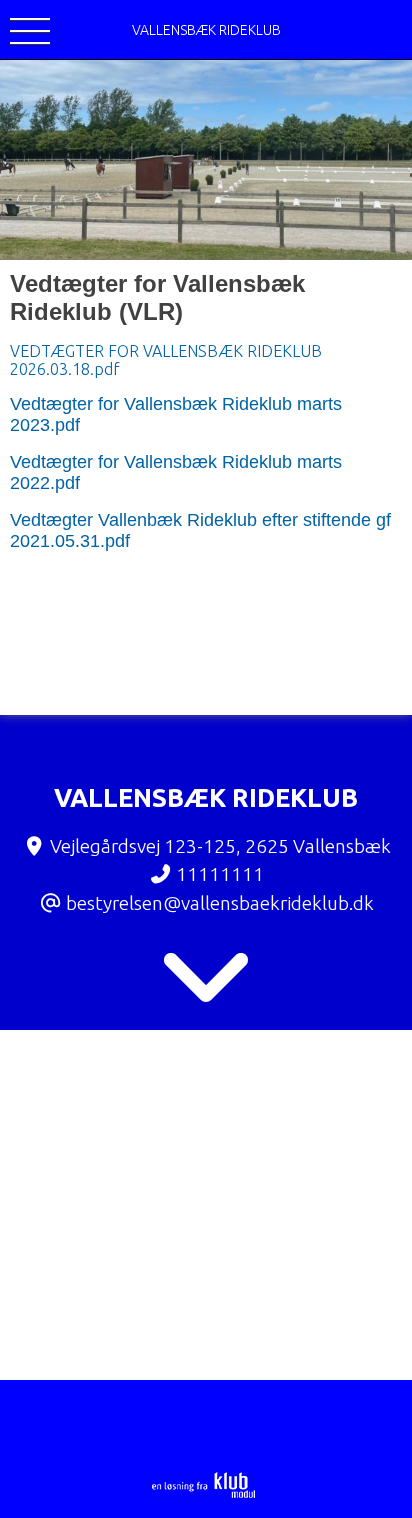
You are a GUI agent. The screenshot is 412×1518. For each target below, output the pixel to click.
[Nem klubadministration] (203, 1494)
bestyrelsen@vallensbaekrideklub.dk (220, 903)
